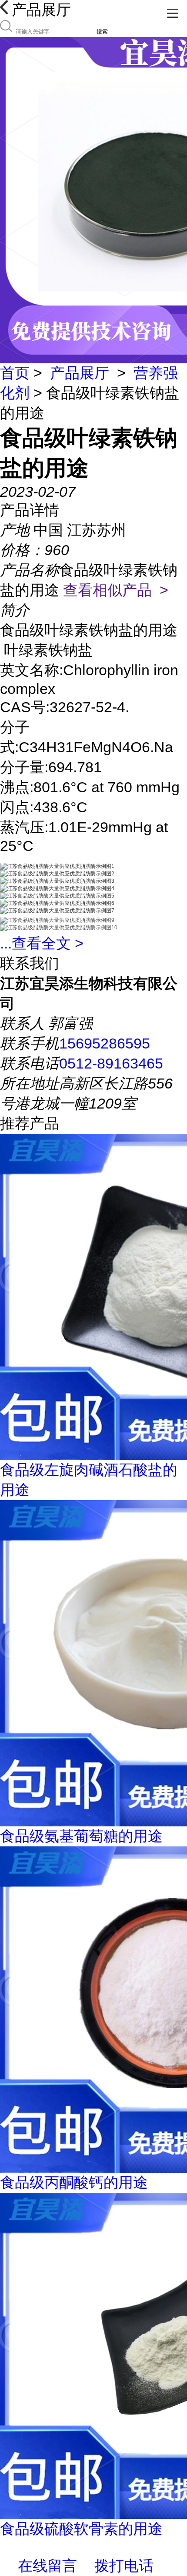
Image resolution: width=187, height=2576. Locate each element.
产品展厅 (80, 373)
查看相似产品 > (116, 590)
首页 (15, 373)
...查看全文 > (42, 943)
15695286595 (105, 1043)
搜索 (102, 32)
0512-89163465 (111, 1063)
